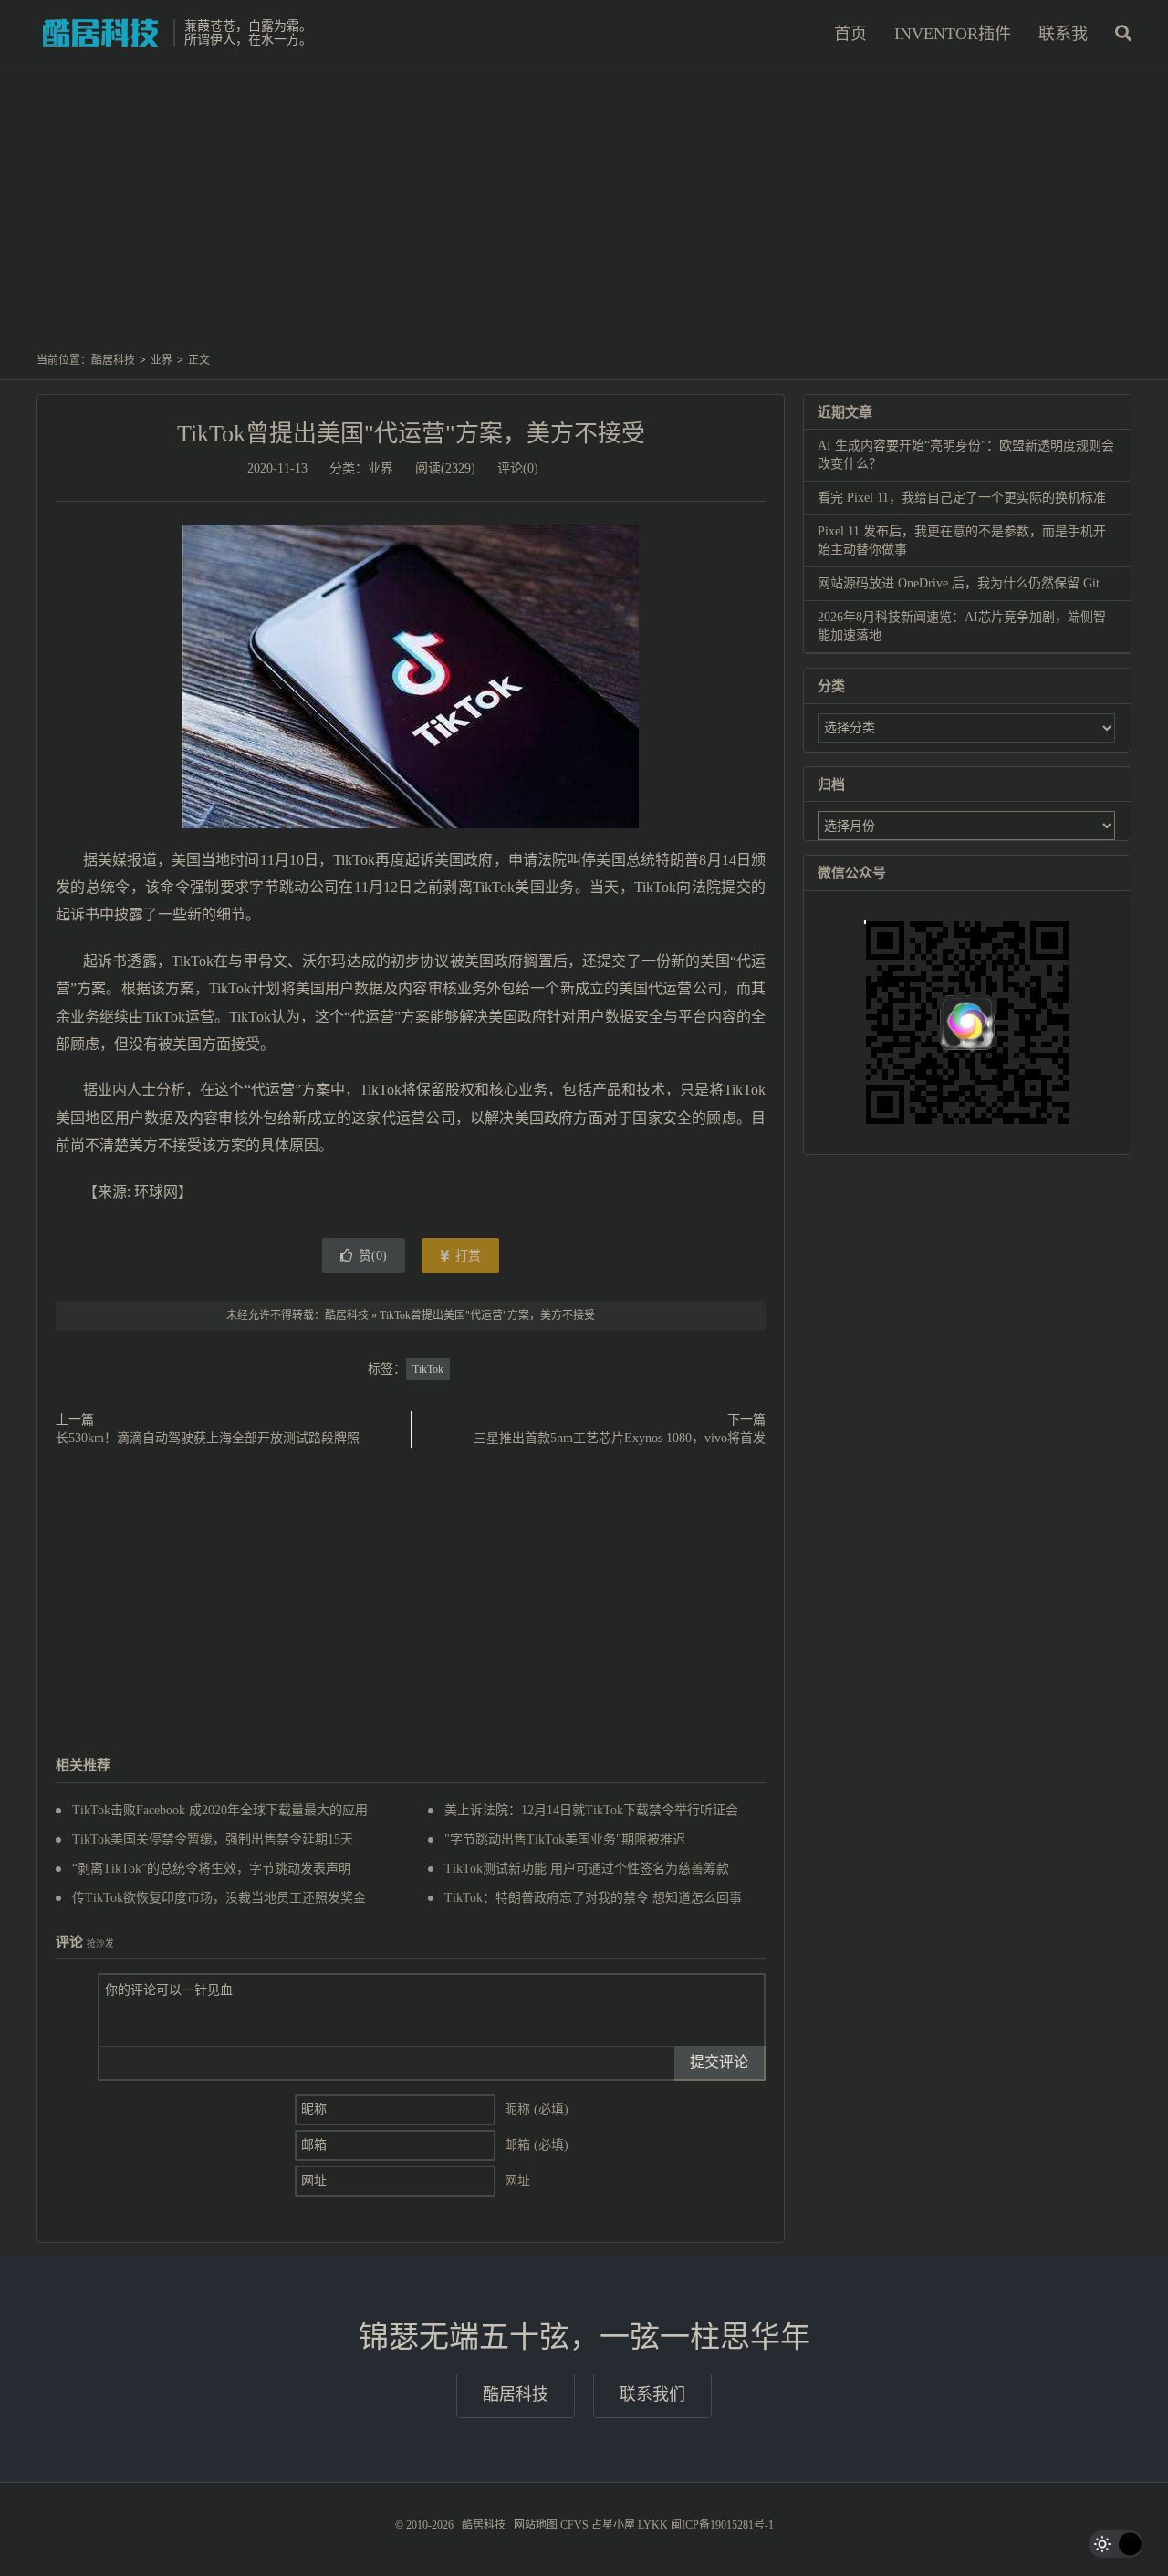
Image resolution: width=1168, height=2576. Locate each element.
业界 (162, 360)
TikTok (428, 1369)
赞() (373, 1256)
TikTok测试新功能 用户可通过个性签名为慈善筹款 (587, 1869)
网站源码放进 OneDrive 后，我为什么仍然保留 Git (959, 583)
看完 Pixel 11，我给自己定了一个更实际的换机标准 (962, 498)
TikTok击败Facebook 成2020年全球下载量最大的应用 (220, 1810)
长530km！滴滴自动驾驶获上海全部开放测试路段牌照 (208, 1438)
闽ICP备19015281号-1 (722, 2525)
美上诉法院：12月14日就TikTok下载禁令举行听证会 (591, 1810)
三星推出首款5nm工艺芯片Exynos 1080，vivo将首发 (620, 1438)
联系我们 (652, 2394)
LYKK (653, 2525)
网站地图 (536, 2525)
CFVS (574, 2525)
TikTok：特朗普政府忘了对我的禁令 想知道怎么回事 (593, 1898)
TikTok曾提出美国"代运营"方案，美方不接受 (411, 434)
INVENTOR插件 (953, 34)
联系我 (1063, 34)
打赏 (466, 1256)
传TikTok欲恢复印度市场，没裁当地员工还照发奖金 (219, 1898)
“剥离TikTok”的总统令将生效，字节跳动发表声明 (212, 1869)
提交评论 (719, 2062)
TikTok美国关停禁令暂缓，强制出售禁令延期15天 (213, 1839)
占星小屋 (613, 2525)
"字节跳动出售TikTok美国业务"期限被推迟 (565, 1839)
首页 (850, 34)
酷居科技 (100, 33)
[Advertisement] (584, 218)
